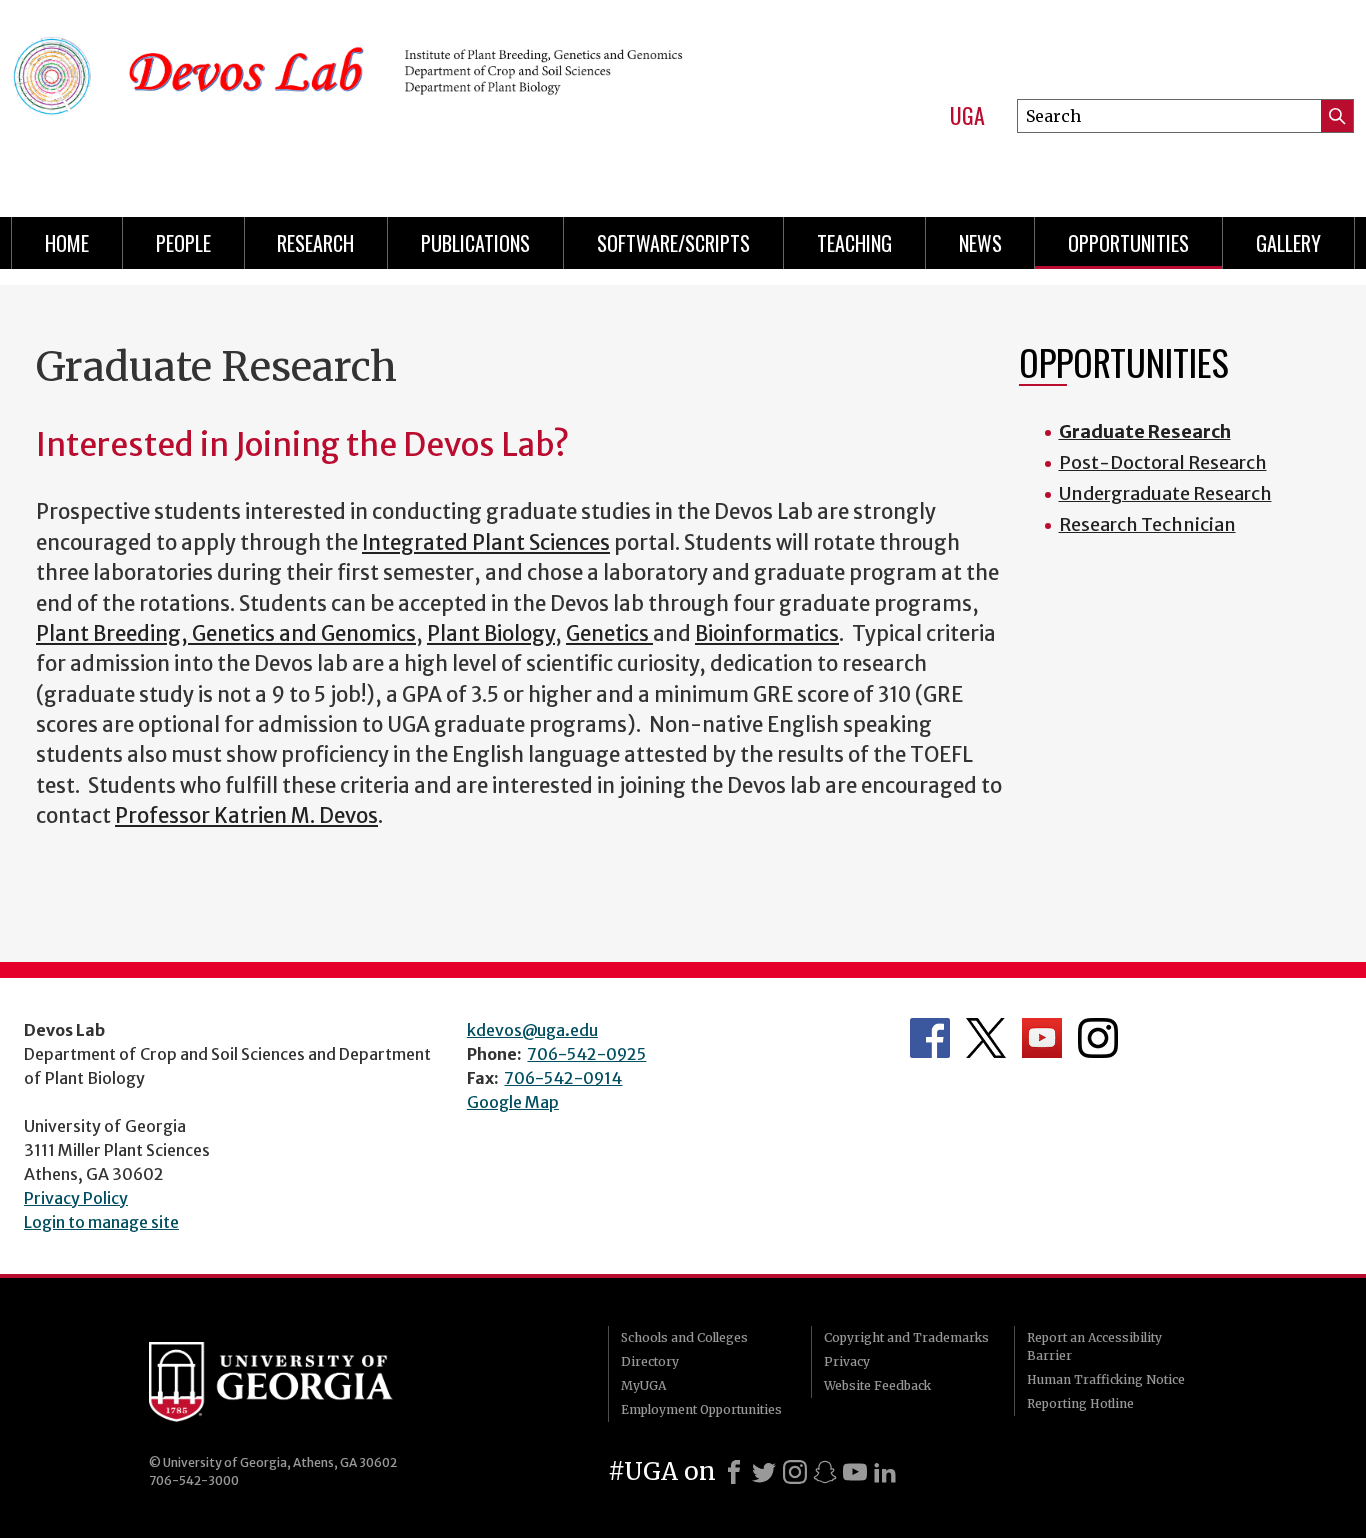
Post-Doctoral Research (1163, 462)
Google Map (513, 1102)
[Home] (351, 100)
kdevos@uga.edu (532, 1030)
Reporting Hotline (1080, 1403)
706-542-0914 (563, 1078)
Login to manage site (101, 1222)
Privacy (847, 1361)
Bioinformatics (767, 634)
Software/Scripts (673, 243)
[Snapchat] (825, 1472)
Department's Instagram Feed (1098, 1038)
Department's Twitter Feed (986, 1038)
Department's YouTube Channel (1042, 1038)
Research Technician (1147, 524)
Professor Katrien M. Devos (246, 816)
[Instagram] (795, 1472)
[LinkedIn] (885, 1472)
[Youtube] (855, 1472)
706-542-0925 (586, 1054)
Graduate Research (1145, 431)
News (980, 243)
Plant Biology (491, 634)
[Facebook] (734, 1472)
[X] (764, 1472)
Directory (650, 1361)
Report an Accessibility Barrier (1094, 1346)
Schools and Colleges (684, 1337)
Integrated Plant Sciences (486, 543)
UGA (967, 116)
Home (67, 243)
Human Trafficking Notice (1106, 1379)
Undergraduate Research (1165, 493)
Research (315, 243)
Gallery (1288, 243)
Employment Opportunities (701, 1409)
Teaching (854, 243)
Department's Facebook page (930, 1038)
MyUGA (643, 1385)
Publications (475, 243)
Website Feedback (877, 1385)
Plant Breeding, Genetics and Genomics (226, 634)
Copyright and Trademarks (906, 1337)
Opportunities (1128, 243)
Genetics (609, 634)
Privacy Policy (76, 1198)
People (183, 243)
